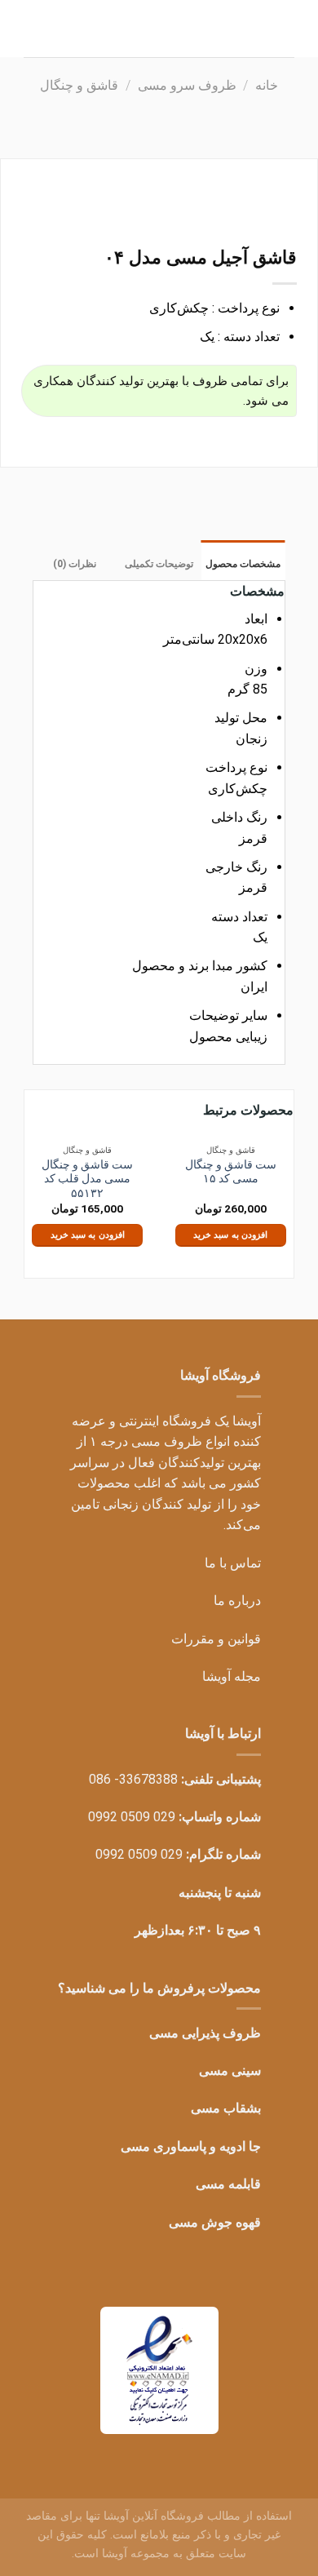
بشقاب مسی (226, 2108)
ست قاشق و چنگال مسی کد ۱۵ (231, 1172)
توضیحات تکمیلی (159, 564)
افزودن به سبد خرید (230, 1235)
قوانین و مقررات (216, 1639)
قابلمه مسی (228, 2184)
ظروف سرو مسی (187, 85)
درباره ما (237, 1601)
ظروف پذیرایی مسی (205, 2033)
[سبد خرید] (32, 18)
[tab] (243, 560)
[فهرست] (285, 20)
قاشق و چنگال (79, 85)
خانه (267, 85)
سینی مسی (230, 2071)
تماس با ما (233, 1563)
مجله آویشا (232, 1676)
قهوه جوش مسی (215, 2222)
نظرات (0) (75, 564)
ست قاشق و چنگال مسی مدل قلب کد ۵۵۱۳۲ (87, 1179)
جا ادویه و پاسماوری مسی (191, 2146)
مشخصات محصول (243, 564)
